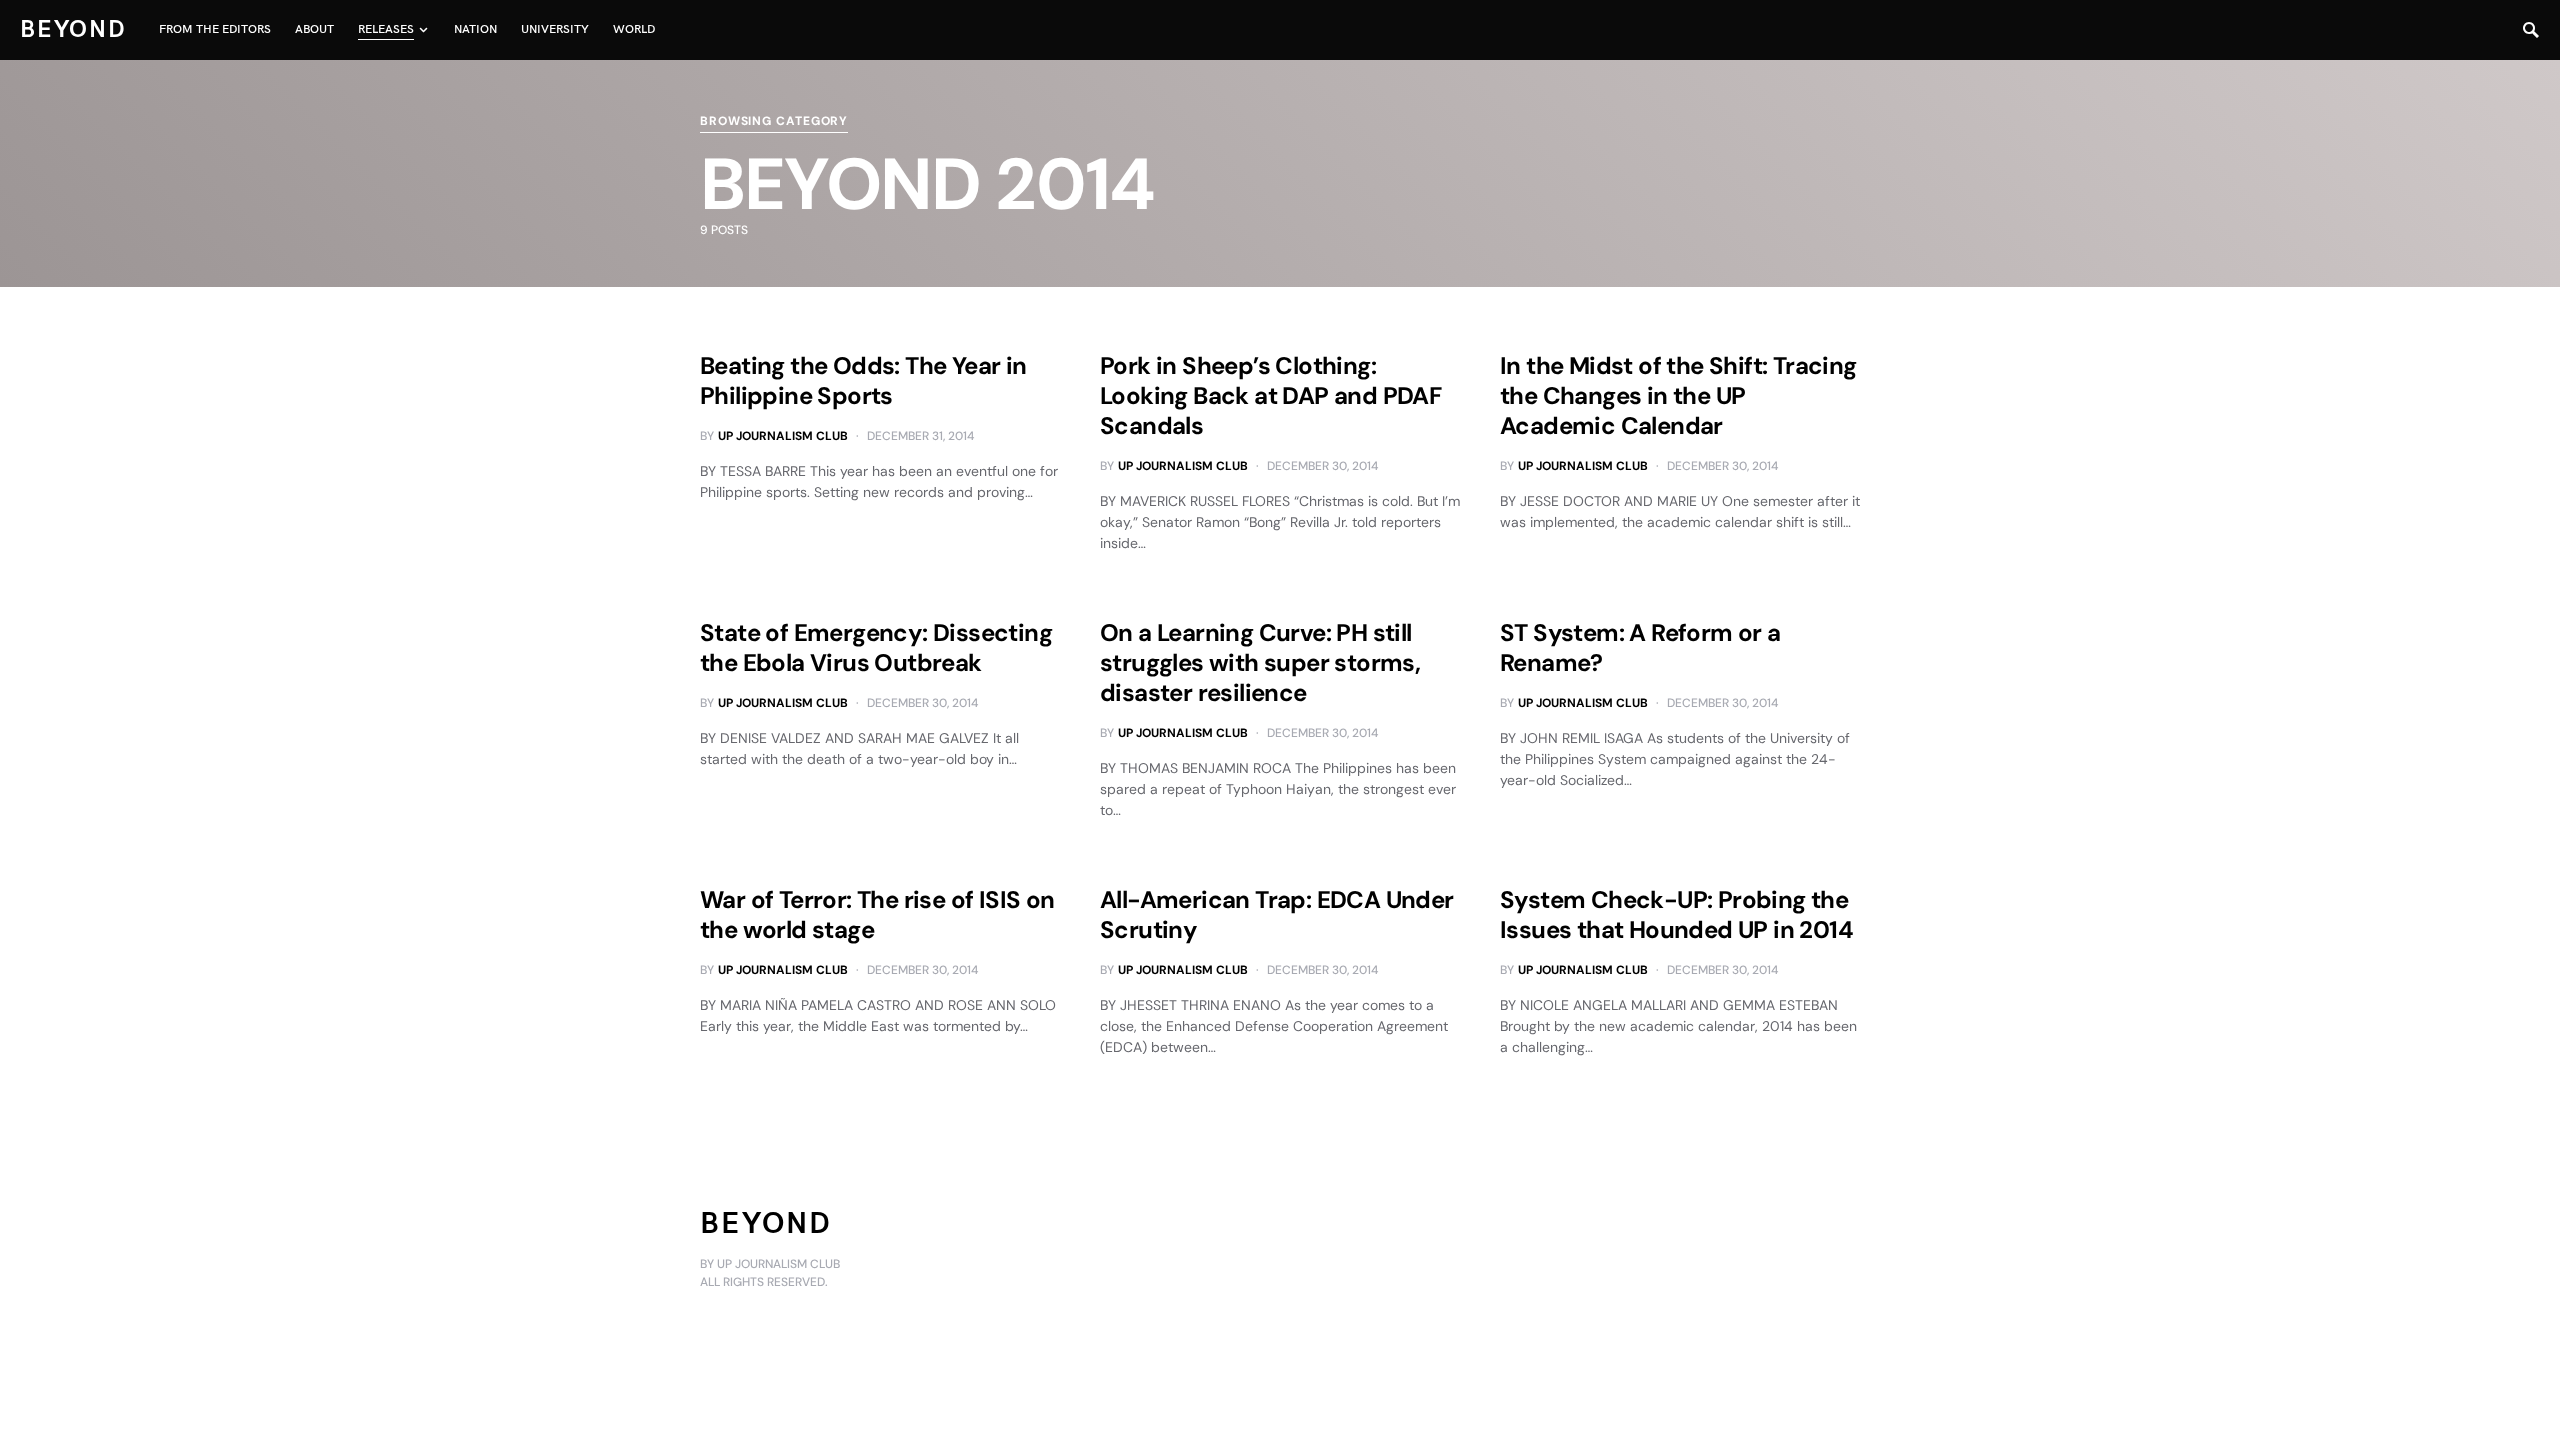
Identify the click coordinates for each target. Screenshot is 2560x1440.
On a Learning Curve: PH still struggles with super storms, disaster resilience (1260, 662)
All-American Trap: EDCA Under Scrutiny (1277, 914)
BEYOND (73, 29)
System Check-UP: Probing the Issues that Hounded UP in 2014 (1676, 914)
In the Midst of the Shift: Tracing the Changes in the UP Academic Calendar (1678, 395)
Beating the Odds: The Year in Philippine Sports (863, 380)
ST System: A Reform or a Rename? (1640, 647)
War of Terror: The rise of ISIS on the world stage (877, 914)
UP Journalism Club (783, 436)
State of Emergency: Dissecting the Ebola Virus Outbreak (876, 647)
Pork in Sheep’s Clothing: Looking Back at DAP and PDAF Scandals (1270, 395)
